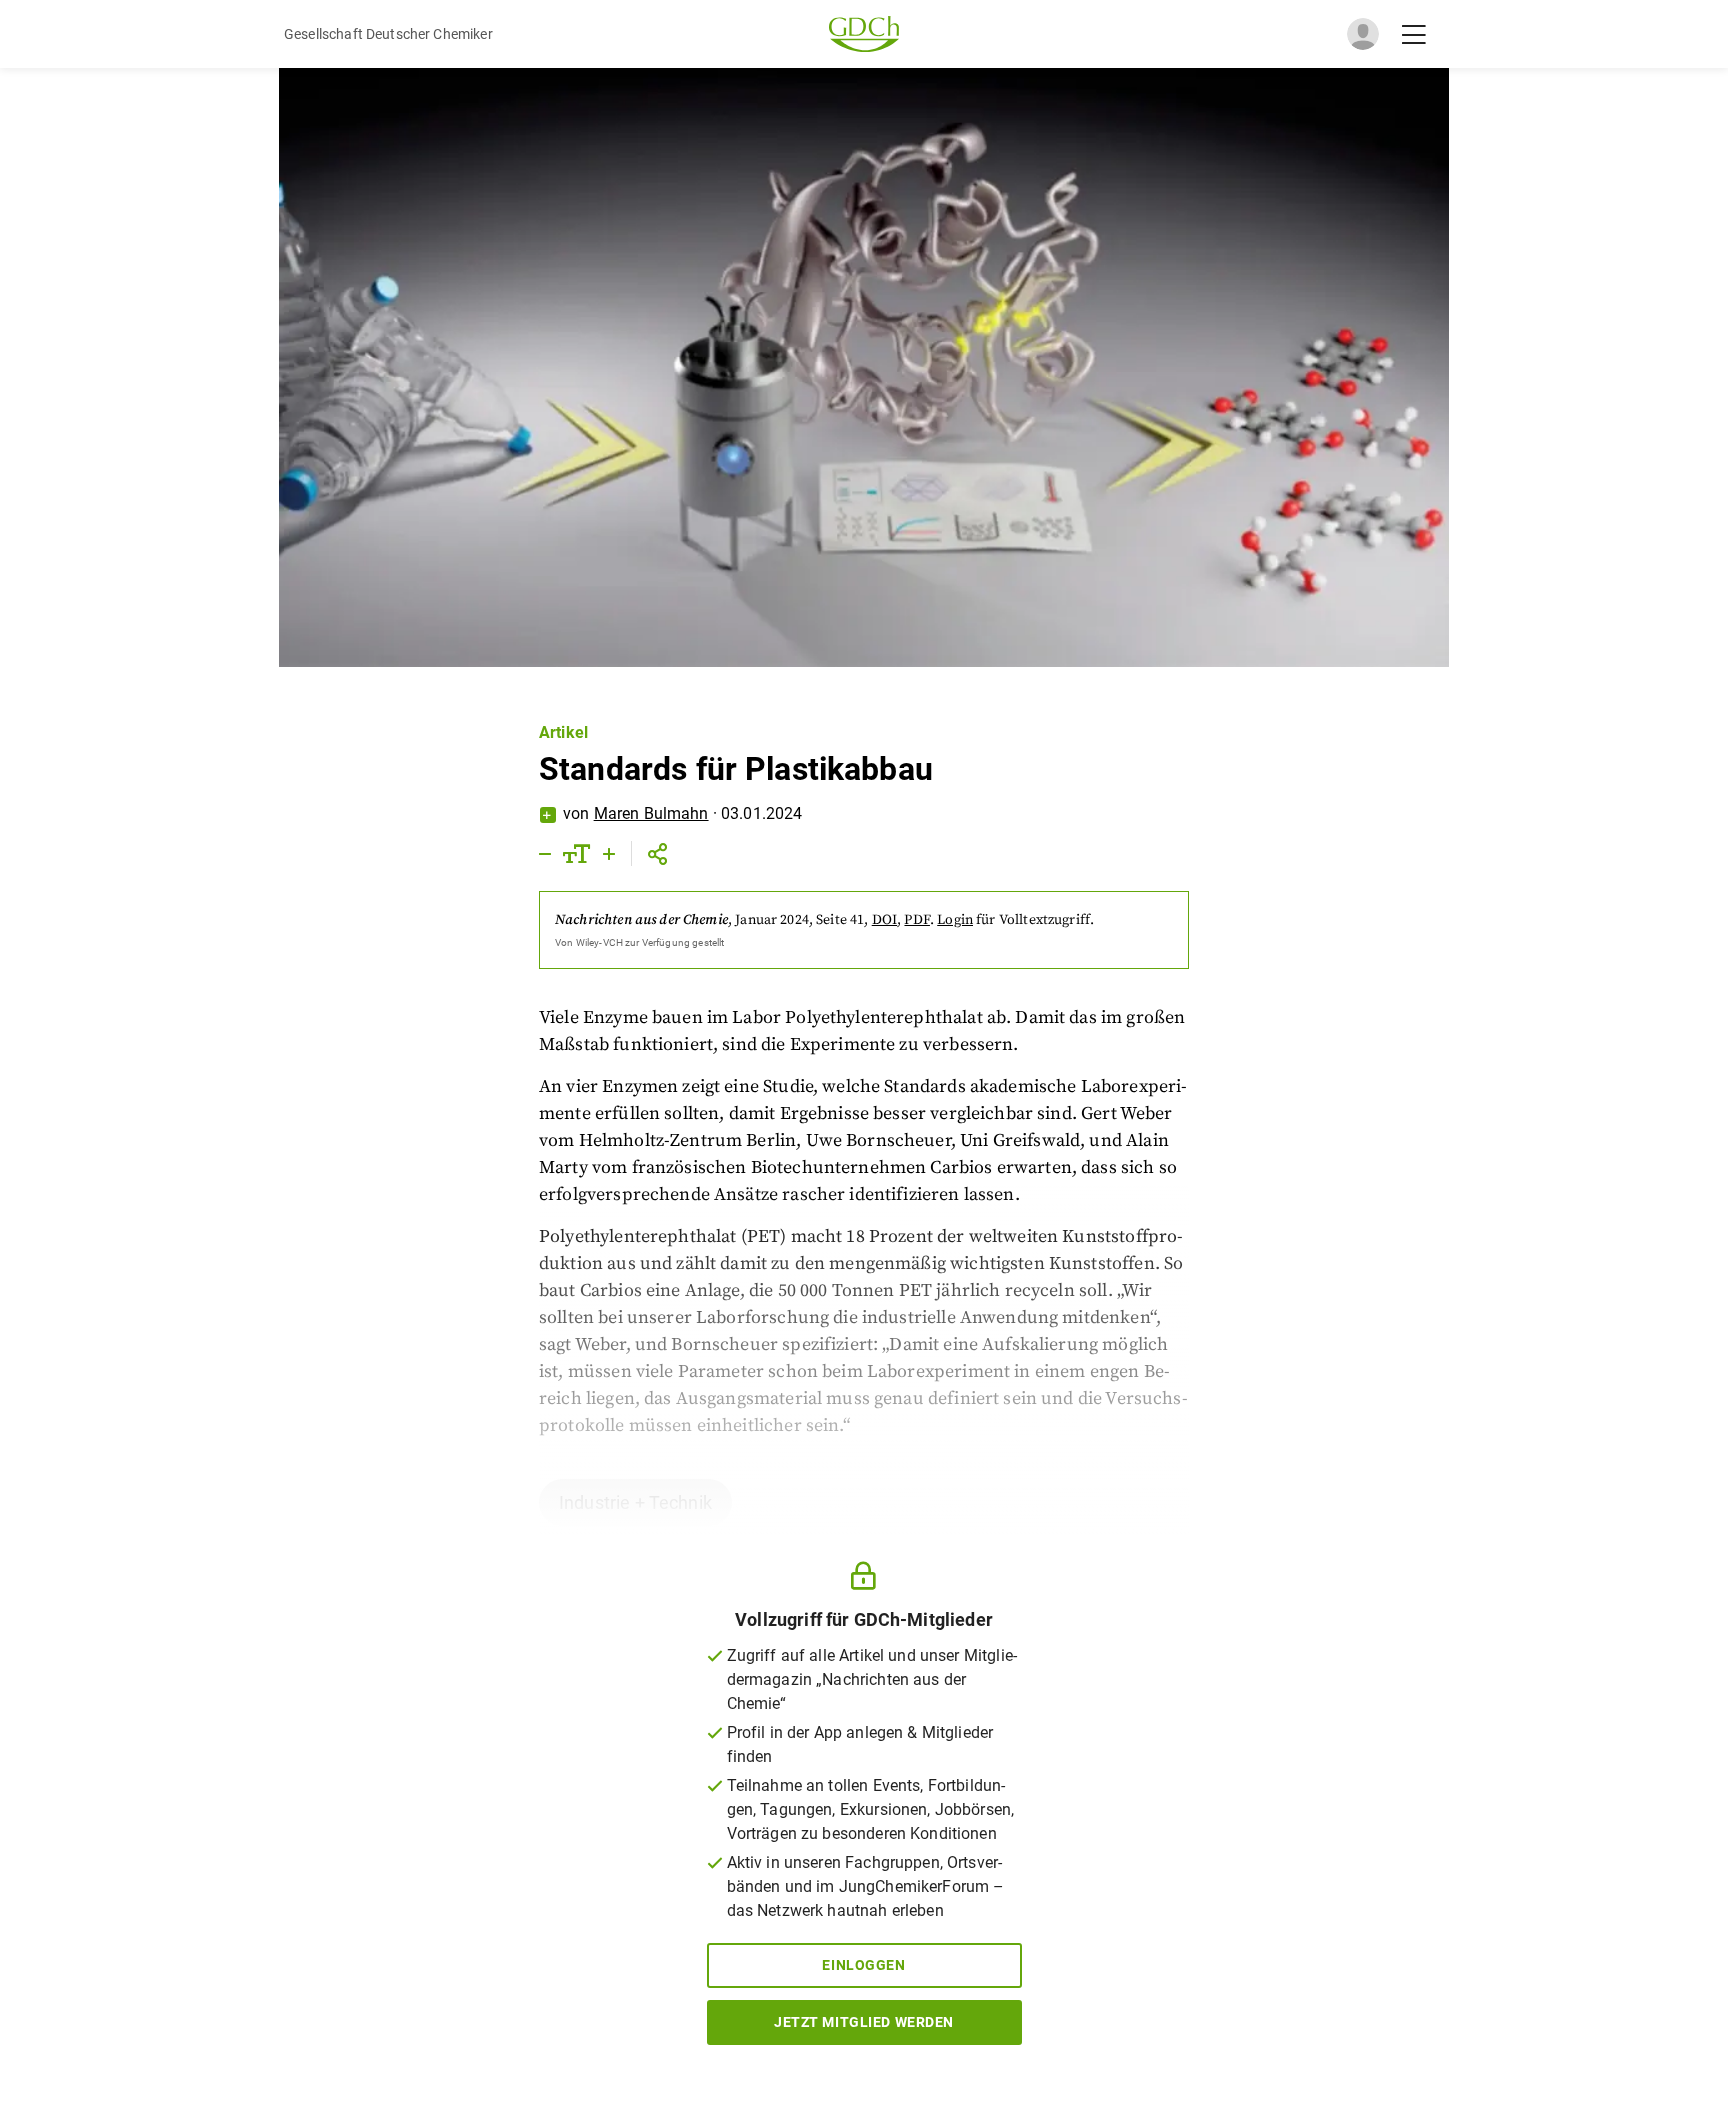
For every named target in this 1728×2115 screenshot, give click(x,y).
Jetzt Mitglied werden (864, 2022)
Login (955, 920)
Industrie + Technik (635, 1502)
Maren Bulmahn (651, 813)
